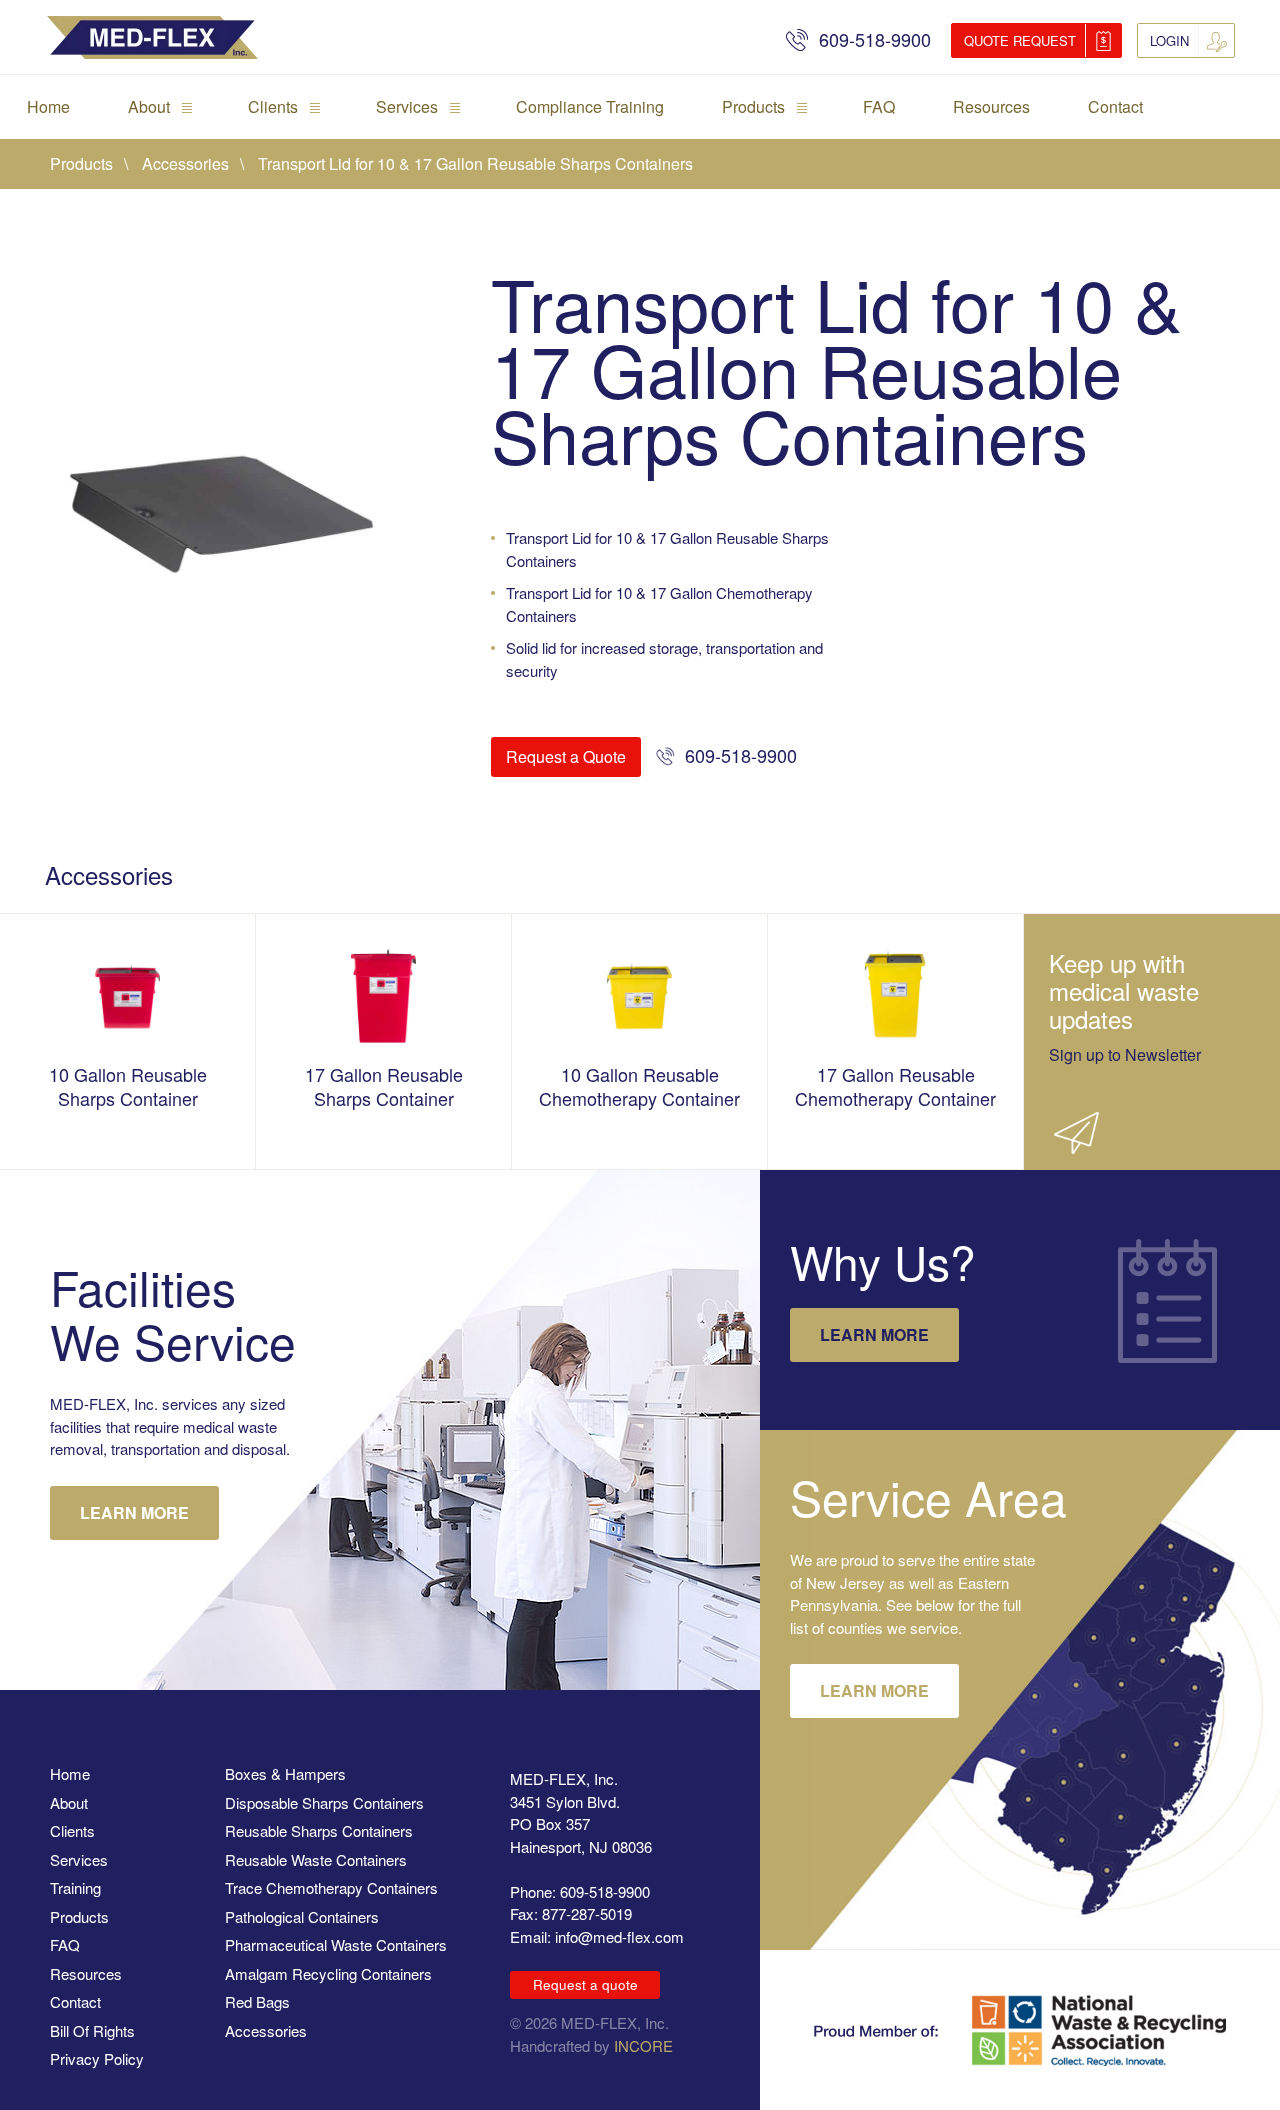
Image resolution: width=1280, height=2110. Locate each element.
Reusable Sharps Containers (319, 1830)
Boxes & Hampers (285, 1773)
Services (407, 106)
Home (48, 106)
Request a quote (585, 1984)
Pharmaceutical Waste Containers (336, 1944)
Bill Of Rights (92, 2030)
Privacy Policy (97, 2058)
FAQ (879, 106)
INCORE (643, 2045)
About (149, 106)
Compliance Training (590, 106)
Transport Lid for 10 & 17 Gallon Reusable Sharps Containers (475, 163)
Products (753, 106)
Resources (991, 106)
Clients (273, 106)
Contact (1115, 106)
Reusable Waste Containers (316, 1859)
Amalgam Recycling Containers (328, 1973)
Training (75, 1887)
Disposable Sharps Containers (324, 1802)
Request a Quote (566, 756)
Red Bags (257, 2001)
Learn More (134, 1512)
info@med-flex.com (619, 1936)
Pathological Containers (302, 1916)
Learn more (874, 1334)
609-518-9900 (875, 39)
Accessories (185, 163)
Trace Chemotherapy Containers (331, 1887)
